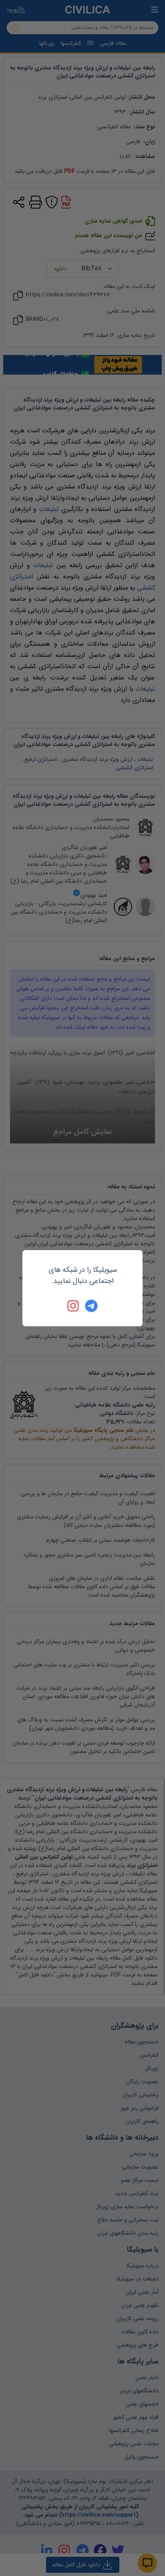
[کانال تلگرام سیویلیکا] (91, 1306)
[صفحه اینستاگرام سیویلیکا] (74, 1306)
